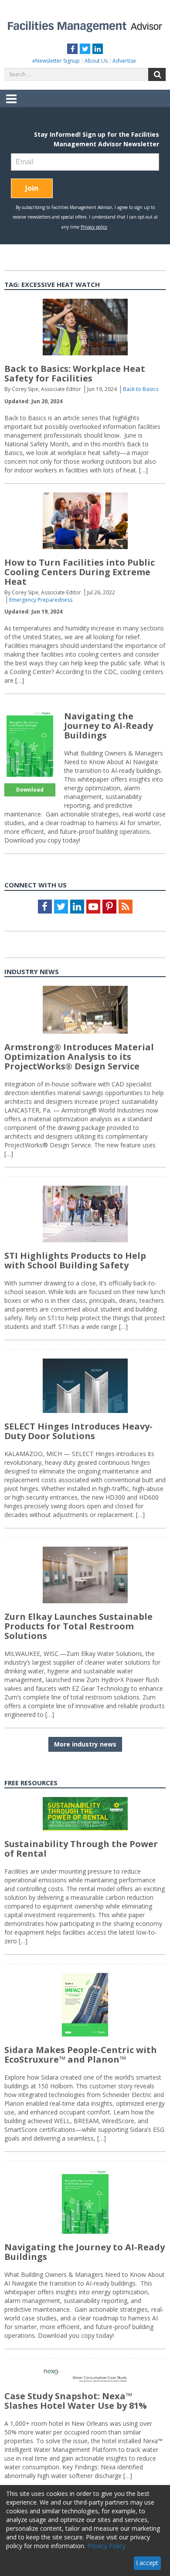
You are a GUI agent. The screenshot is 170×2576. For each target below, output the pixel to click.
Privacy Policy (106, 2546)
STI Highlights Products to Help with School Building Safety (75, 1260)
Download (30, 790)
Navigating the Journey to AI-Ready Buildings (109, 726)
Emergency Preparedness (41, 600)
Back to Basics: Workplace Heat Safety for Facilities (75, 373)
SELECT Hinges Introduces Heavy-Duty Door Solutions (78, 1431)
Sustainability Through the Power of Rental (81, 1849)
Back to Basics (141, 389)
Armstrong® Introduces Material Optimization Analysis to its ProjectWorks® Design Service (79, 1057)
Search (157, 74)
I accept (147, 2563)
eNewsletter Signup (56, 61)
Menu (11, 105)
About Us (96, 61)
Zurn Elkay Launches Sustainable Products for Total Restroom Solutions (78, 1626)
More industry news (85, 1744)
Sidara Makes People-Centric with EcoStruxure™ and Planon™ (81, 2055)
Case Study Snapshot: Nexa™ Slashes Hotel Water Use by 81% (76, 2401)
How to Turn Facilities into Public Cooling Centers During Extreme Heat (80, 572)
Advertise (124, 61)
